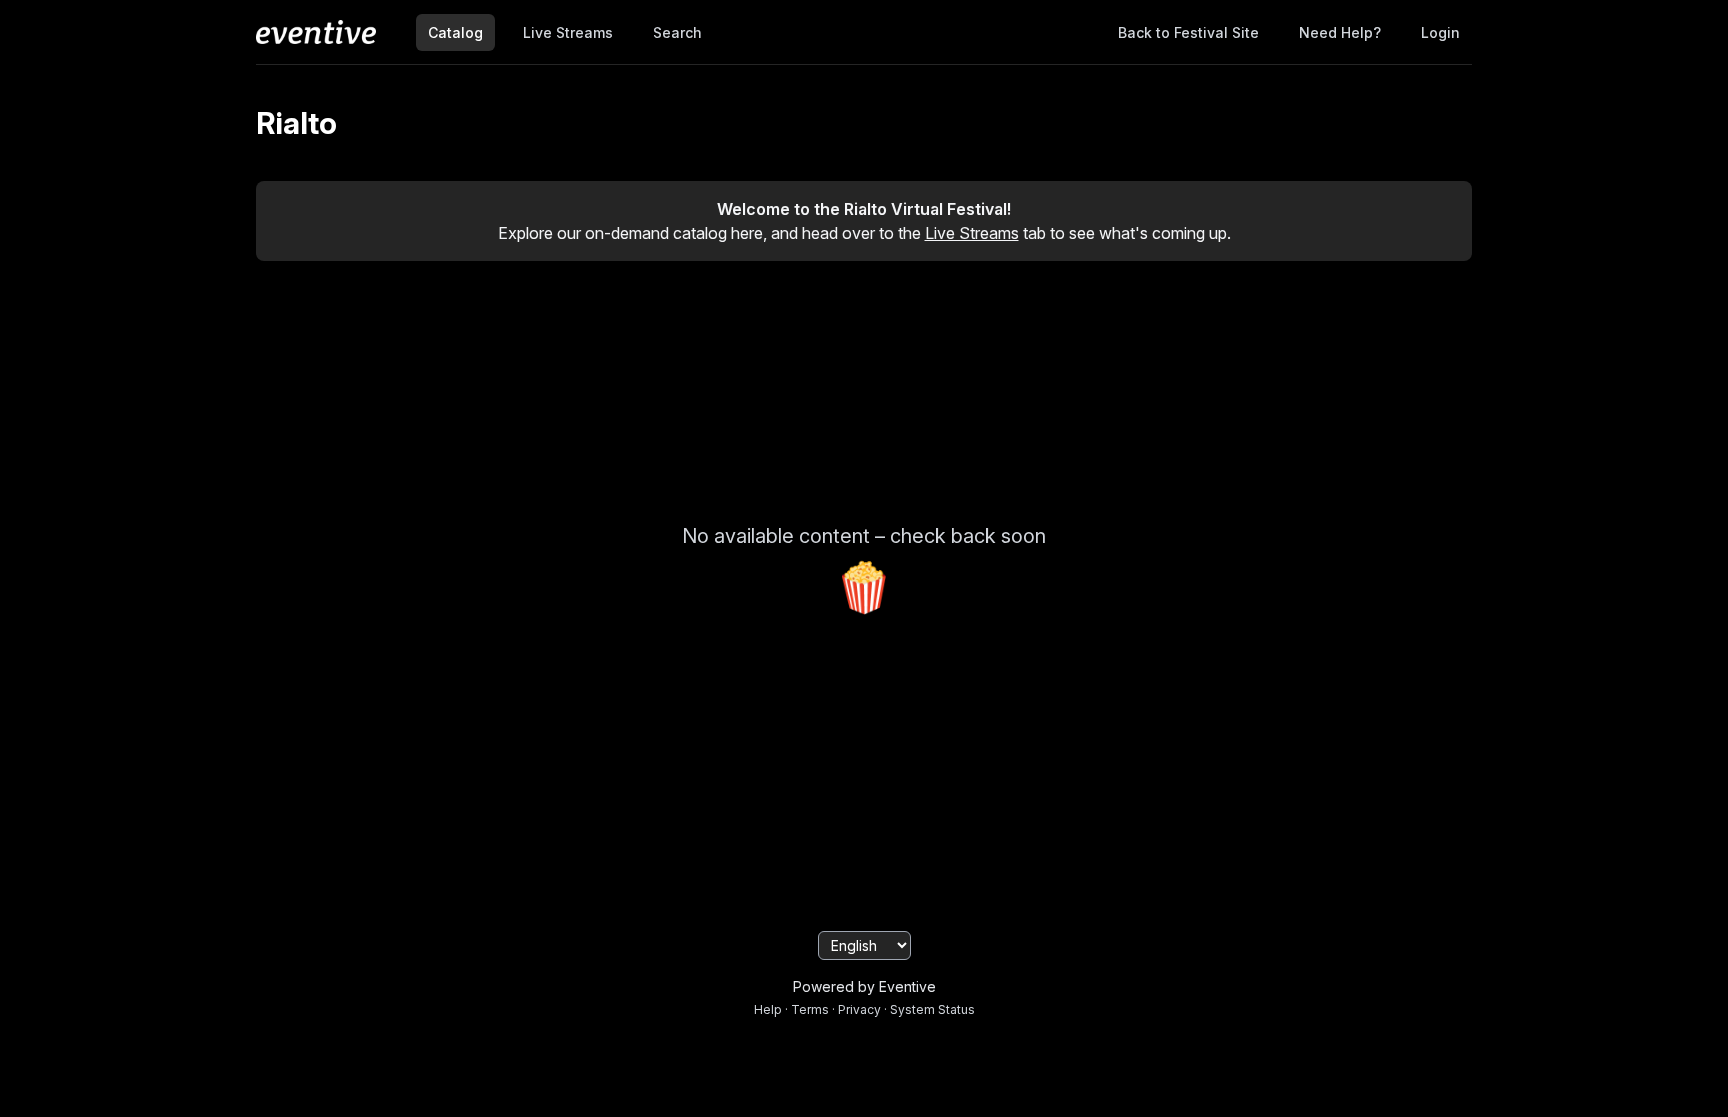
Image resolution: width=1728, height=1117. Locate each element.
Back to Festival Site (1188, 32)
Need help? (1340, 32)
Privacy (859, 1009)
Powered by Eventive (864, 986)
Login (1440, 32)
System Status (932, 1009)
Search (677, 32)
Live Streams (568, 32)
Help (768, 1009)
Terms (810, 1009)
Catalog (455, 32)
